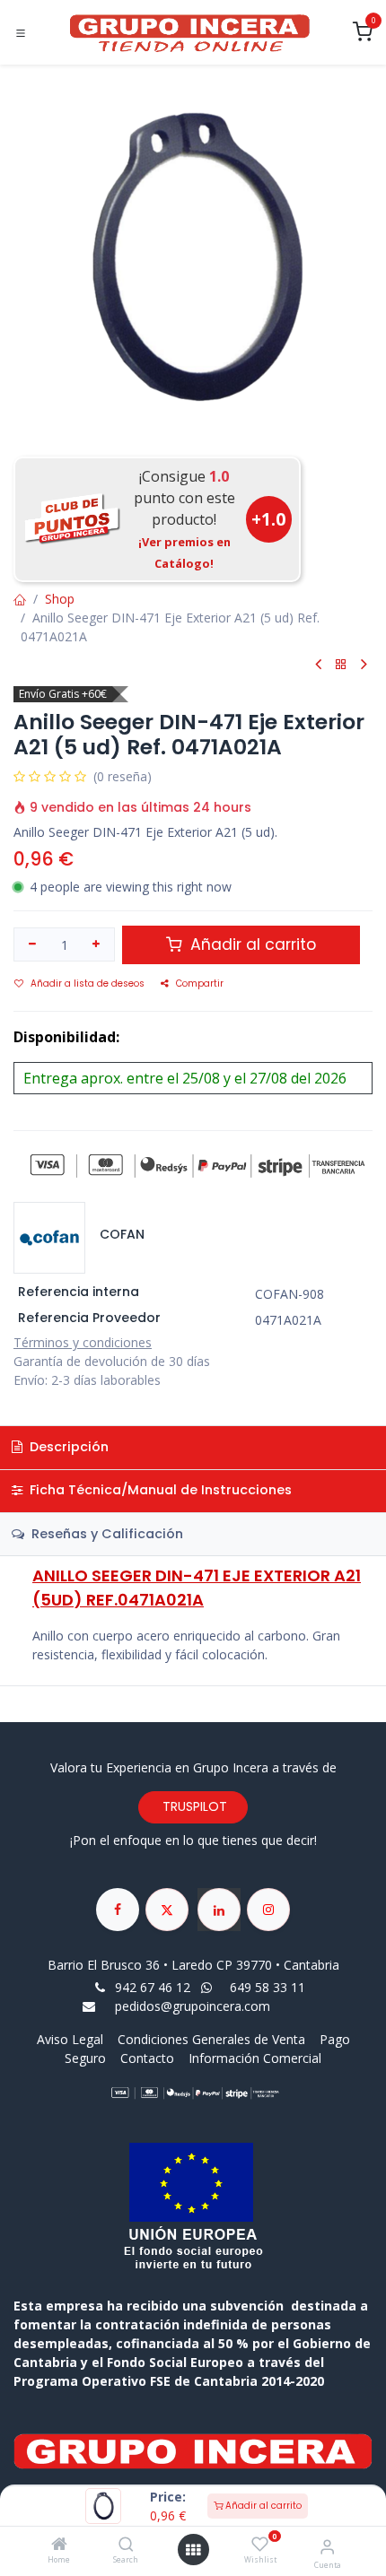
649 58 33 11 (269, 1987)
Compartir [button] (200, 983)
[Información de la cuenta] (327, 2546)
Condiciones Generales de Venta (211, 2039)
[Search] (126, 2545)
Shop (60, 599)
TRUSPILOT (193, 1806)
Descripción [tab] (67, 1447)
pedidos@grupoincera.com (193, 2006)
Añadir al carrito (262, 2506)
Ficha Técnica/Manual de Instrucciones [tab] (159, 1490)
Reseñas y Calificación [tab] (105, 1534)
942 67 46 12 (153, 1987)
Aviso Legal (72, 2039)
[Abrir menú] (193, 2550)
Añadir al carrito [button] (251, 944)
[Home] (59, 2545)
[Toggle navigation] (21, 33)
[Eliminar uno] (32, 944)
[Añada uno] (97, 944)
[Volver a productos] (341, 665)
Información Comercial (255, 2058)
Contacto (147, 2058)
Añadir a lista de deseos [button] (88, 983)
